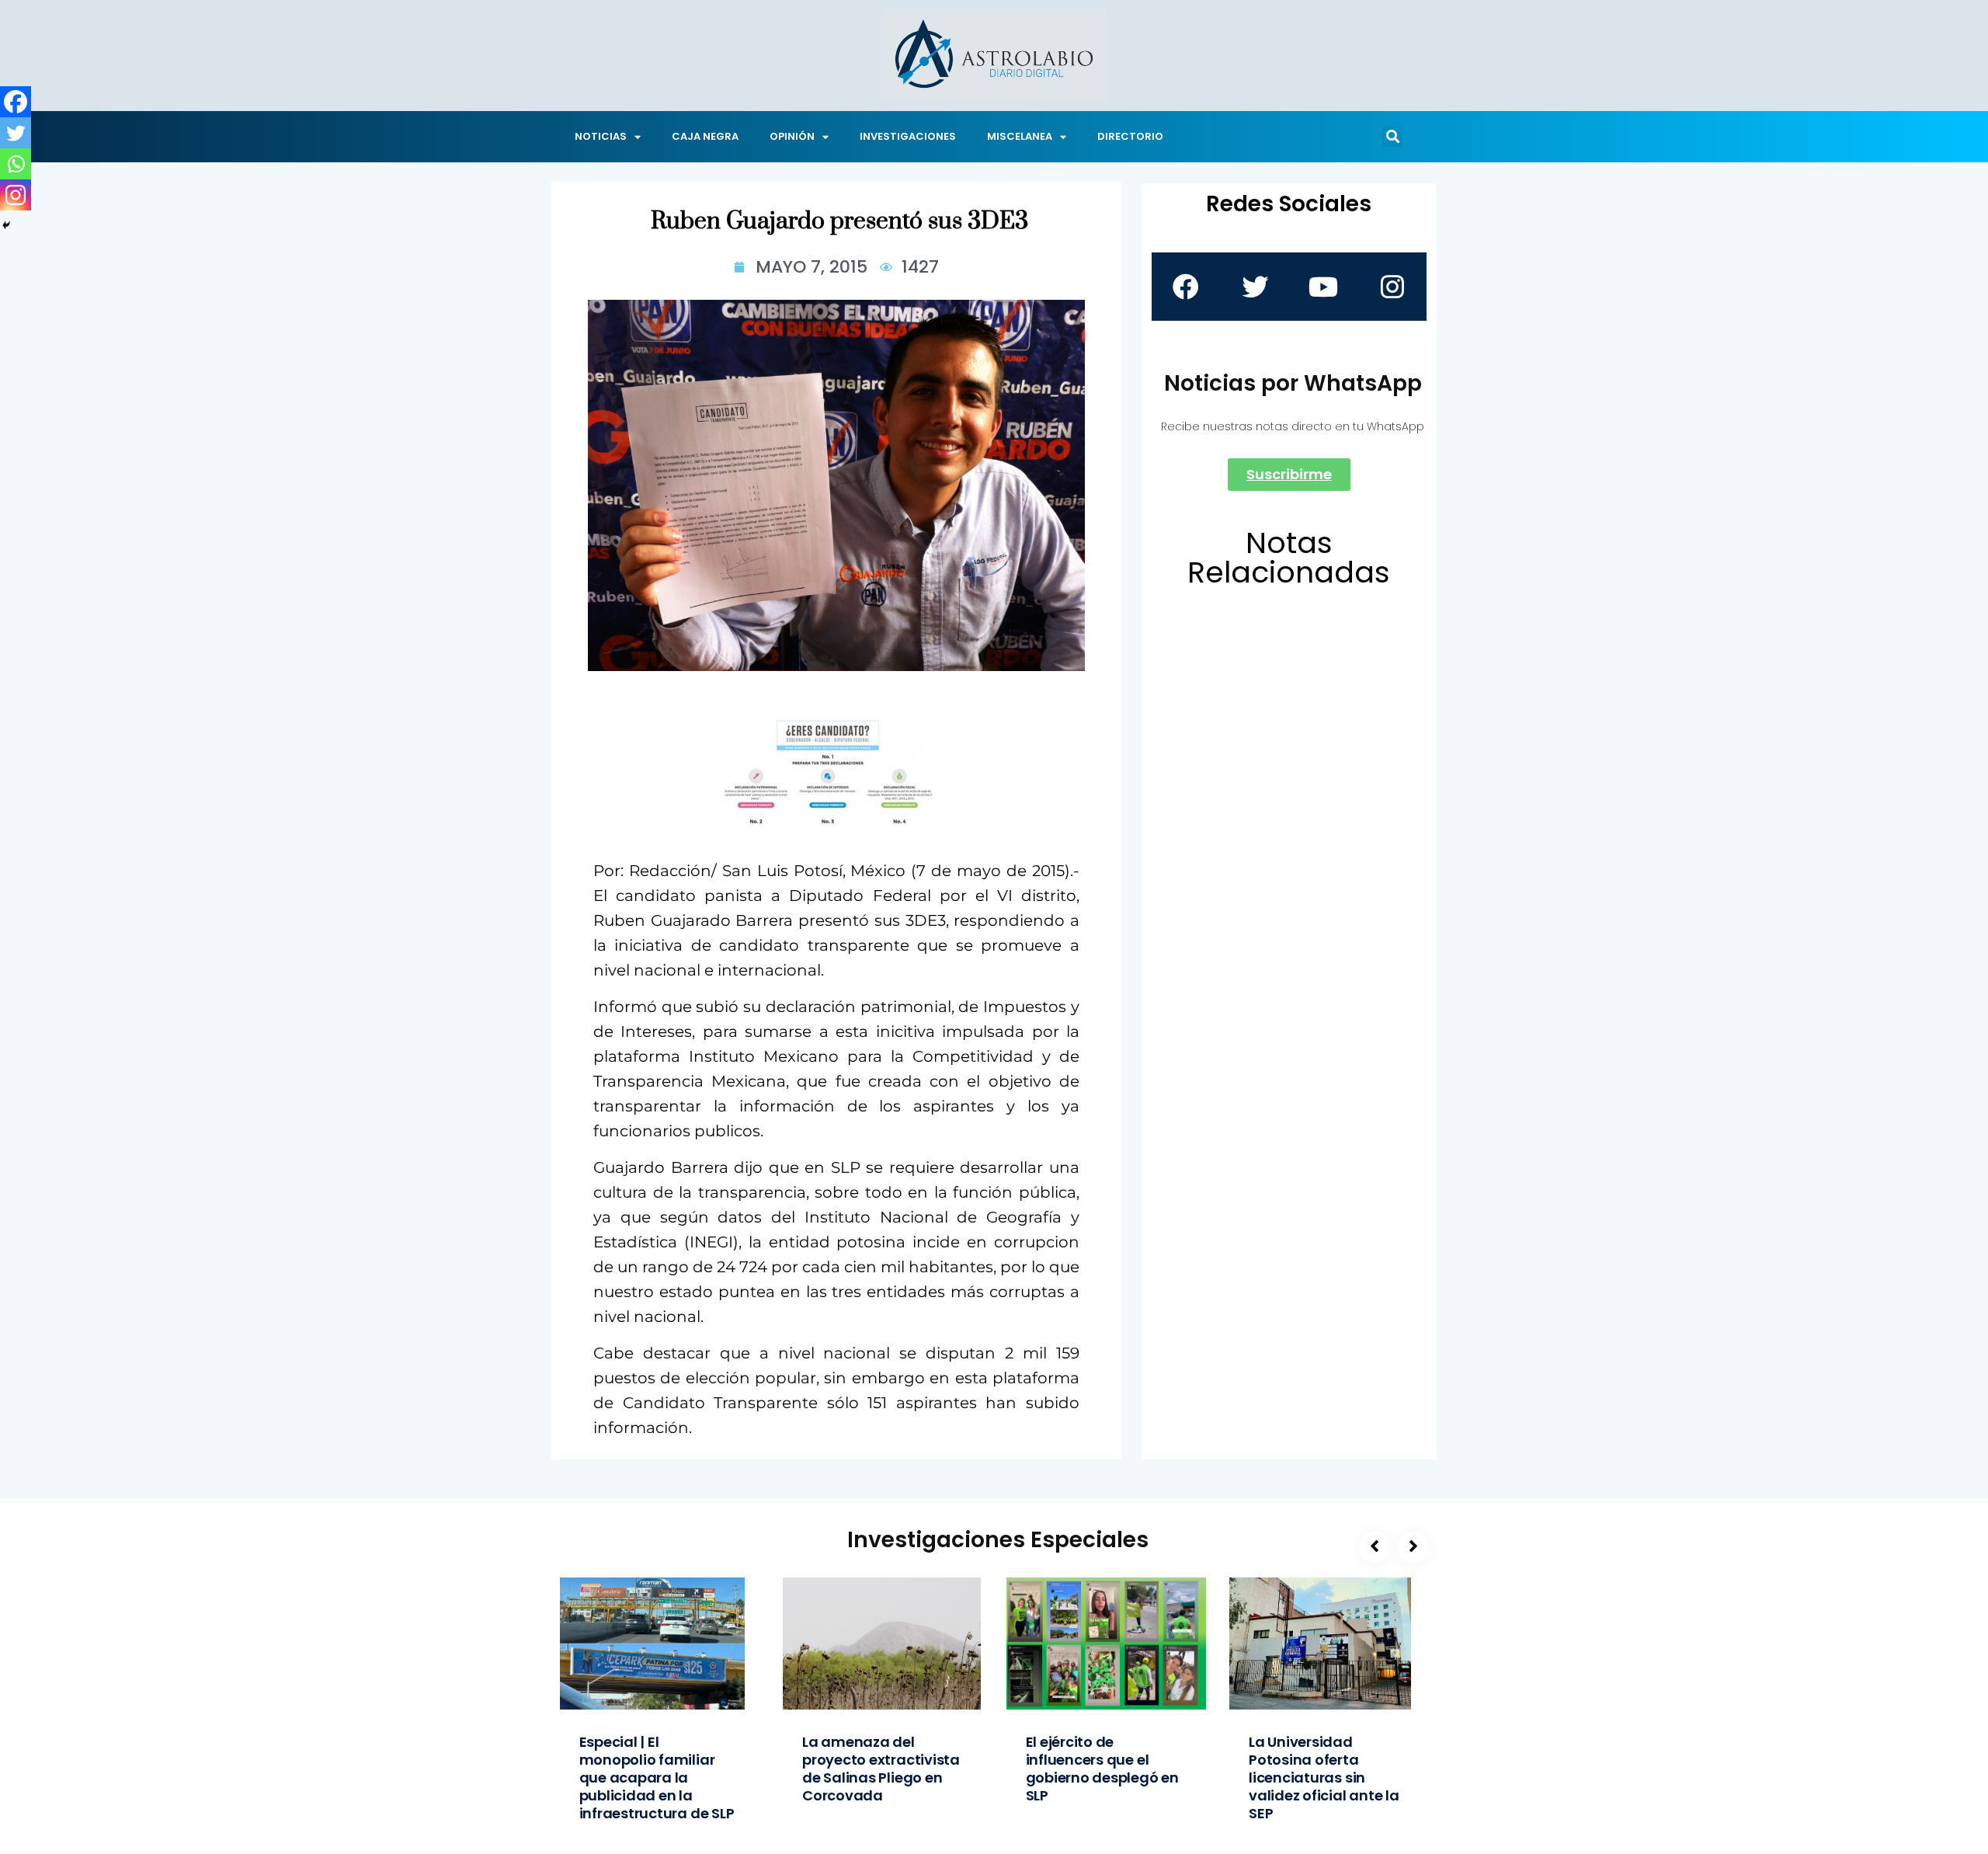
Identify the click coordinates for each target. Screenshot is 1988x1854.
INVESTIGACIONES (908, 136)
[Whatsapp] (16, 164)
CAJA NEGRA (705, 136)
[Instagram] (16, 195)
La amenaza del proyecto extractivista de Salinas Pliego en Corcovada (881, 1769)
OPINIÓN (792, 136)
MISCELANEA (1020, 136)
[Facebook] (16, 102)
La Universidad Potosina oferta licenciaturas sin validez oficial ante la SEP (1324, 1777)
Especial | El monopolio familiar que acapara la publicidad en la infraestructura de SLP (657, 1777)
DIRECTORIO (1130, 136)
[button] (1392, 137)
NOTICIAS (601, 136)
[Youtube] (1323, 287)
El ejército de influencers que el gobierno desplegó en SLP (1102, 1769)
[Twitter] (16, 133)
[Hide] (6, 225)
